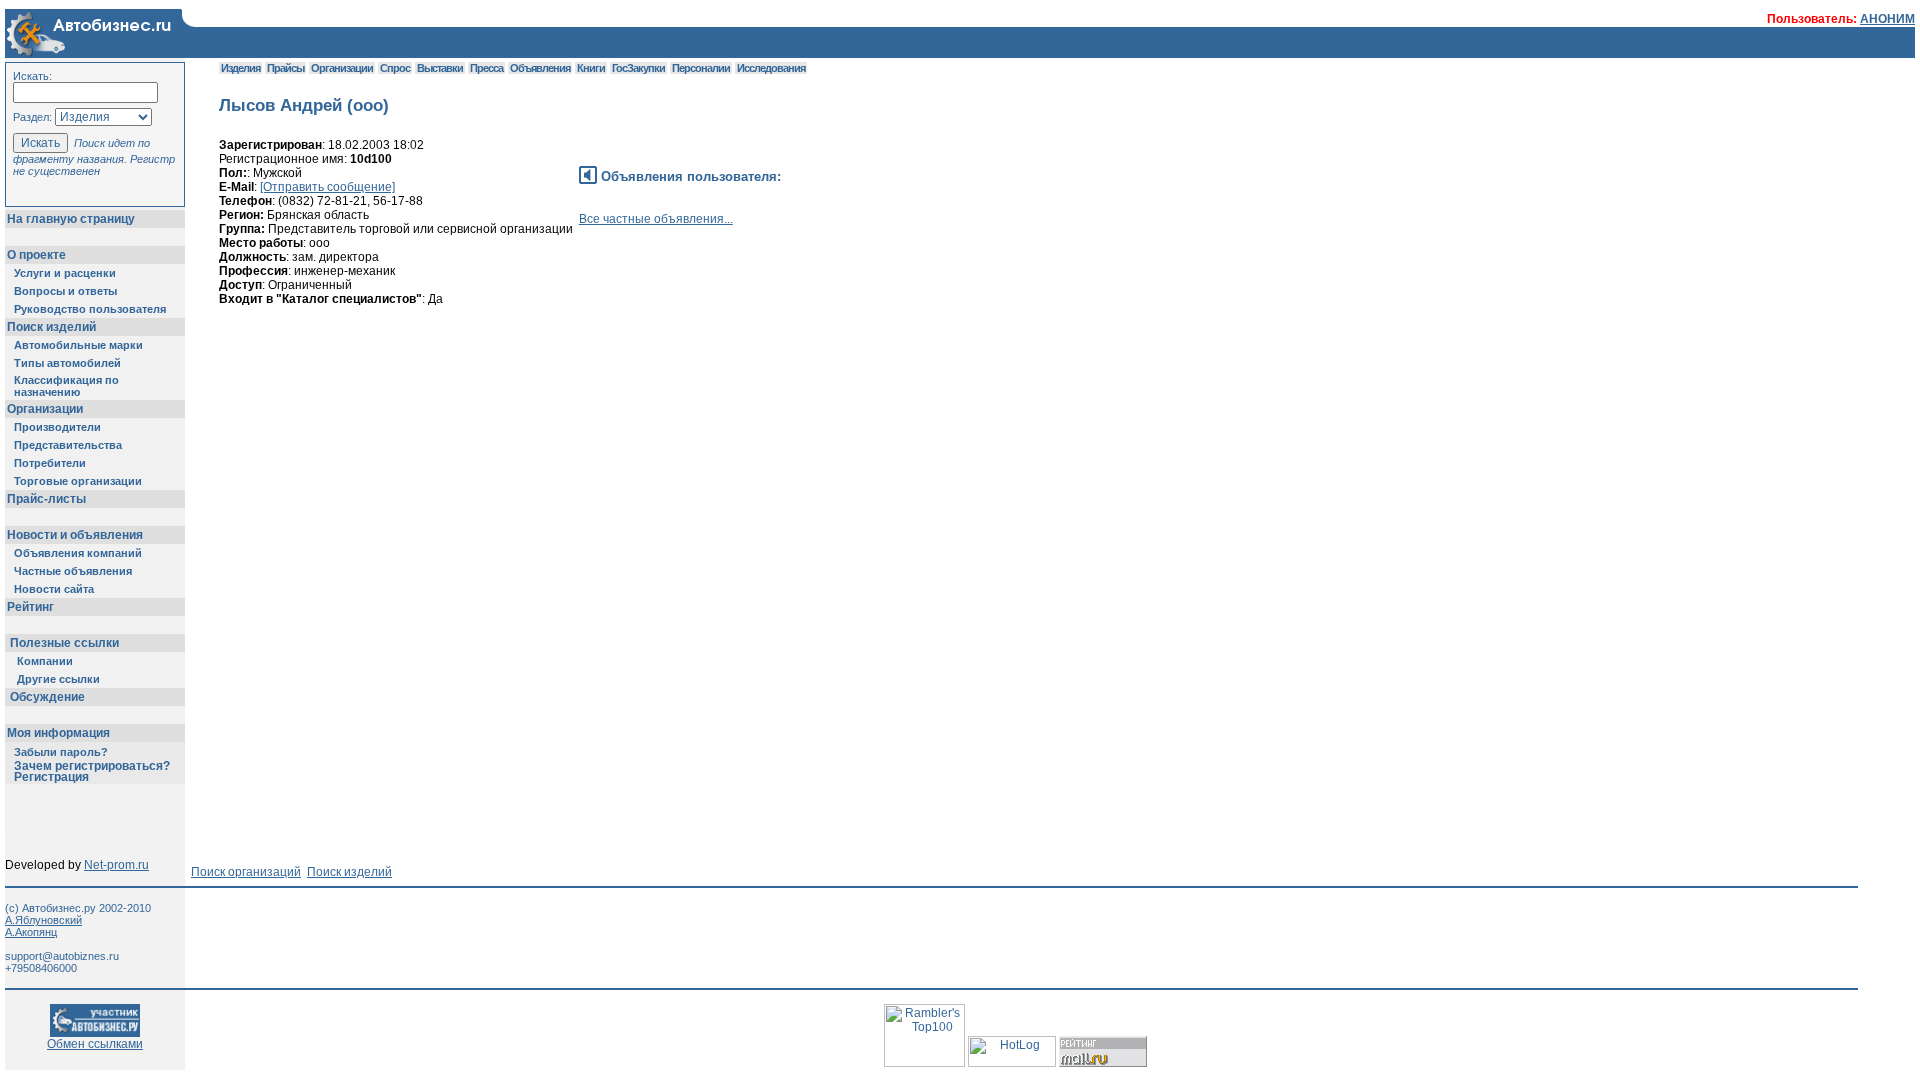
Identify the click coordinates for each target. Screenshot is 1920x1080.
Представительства (68, 445)
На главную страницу (71, 219)
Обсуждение (47, 697)
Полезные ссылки (64, 643)
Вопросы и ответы (65, 291)
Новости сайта (54, 589)
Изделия (240, 68)
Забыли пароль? (61, 752)
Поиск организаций (246, 872)
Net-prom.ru (116, 865)
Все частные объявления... (656, 219)
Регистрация (51, 777)
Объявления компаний (78, 553)
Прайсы (285, 68)
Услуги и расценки (65, 273)
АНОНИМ (1887, 19)
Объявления (540, 68)
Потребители (50, 463)
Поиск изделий (51, 327)
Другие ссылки (58, 679)
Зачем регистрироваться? (92, 766)
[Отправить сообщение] (327, 187)
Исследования (771, 68)
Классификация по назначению (66, 386)
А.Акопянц (31, 932)
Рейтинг (30, 607)
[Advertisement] (583, 411)
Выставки (440, 68)
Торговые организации (78, 481)
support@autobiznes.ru (62, 956)
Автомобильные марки (78, 345)
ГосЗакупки (638, 68)
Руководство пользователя (90, 309)
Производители (57, 427)
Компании (45, 661)
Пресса (486, 68)
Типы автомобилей (67, 363)
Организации (45, 409)
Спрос (395, 68)
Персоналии (701, 68)
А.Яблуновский (43, 920)
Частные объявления (73, 571)
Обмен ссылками (95, 1044)
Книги (591, 68)
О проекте (36, 255)
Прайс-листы (46, 499)
